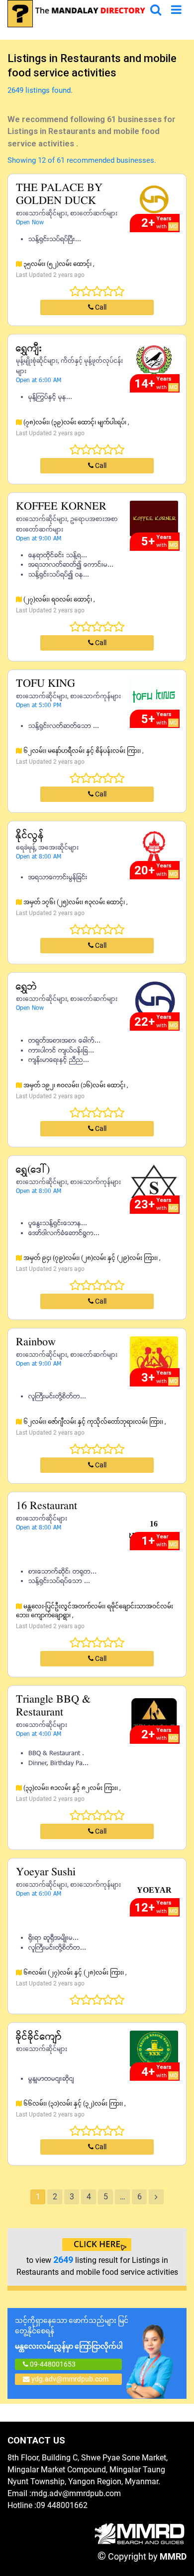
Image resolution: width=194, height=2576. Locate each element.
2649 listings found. (40, 90)
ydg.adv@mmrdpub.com (70, 2379)
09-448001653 (52, 2364)
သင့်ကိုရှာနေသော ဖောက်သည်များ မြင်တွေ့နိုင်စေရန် (72, 2333)
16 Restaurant (47, 1506)
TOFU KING (46, 684)
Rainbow (36, 1343)
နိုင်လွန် (30, 835)
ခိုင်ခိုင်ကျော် (39, 2037)
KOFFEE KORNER (61, 507)
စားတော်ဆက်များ (94, 213)
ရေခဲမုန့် (26, 848)
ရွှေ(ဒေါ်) (33, 1170)
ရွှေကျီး (29, 349)
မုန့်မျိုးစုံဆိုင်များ (37, 361)
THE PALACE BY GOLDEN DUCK (59, 195)
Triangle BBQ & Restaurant (53, 1706)
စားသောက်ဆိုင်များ (42, 213)
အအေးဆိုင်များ (58, 848)
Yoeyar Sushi (46, 1873)
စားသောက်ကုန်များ (96, 696)
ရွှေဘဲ (27, 987)
